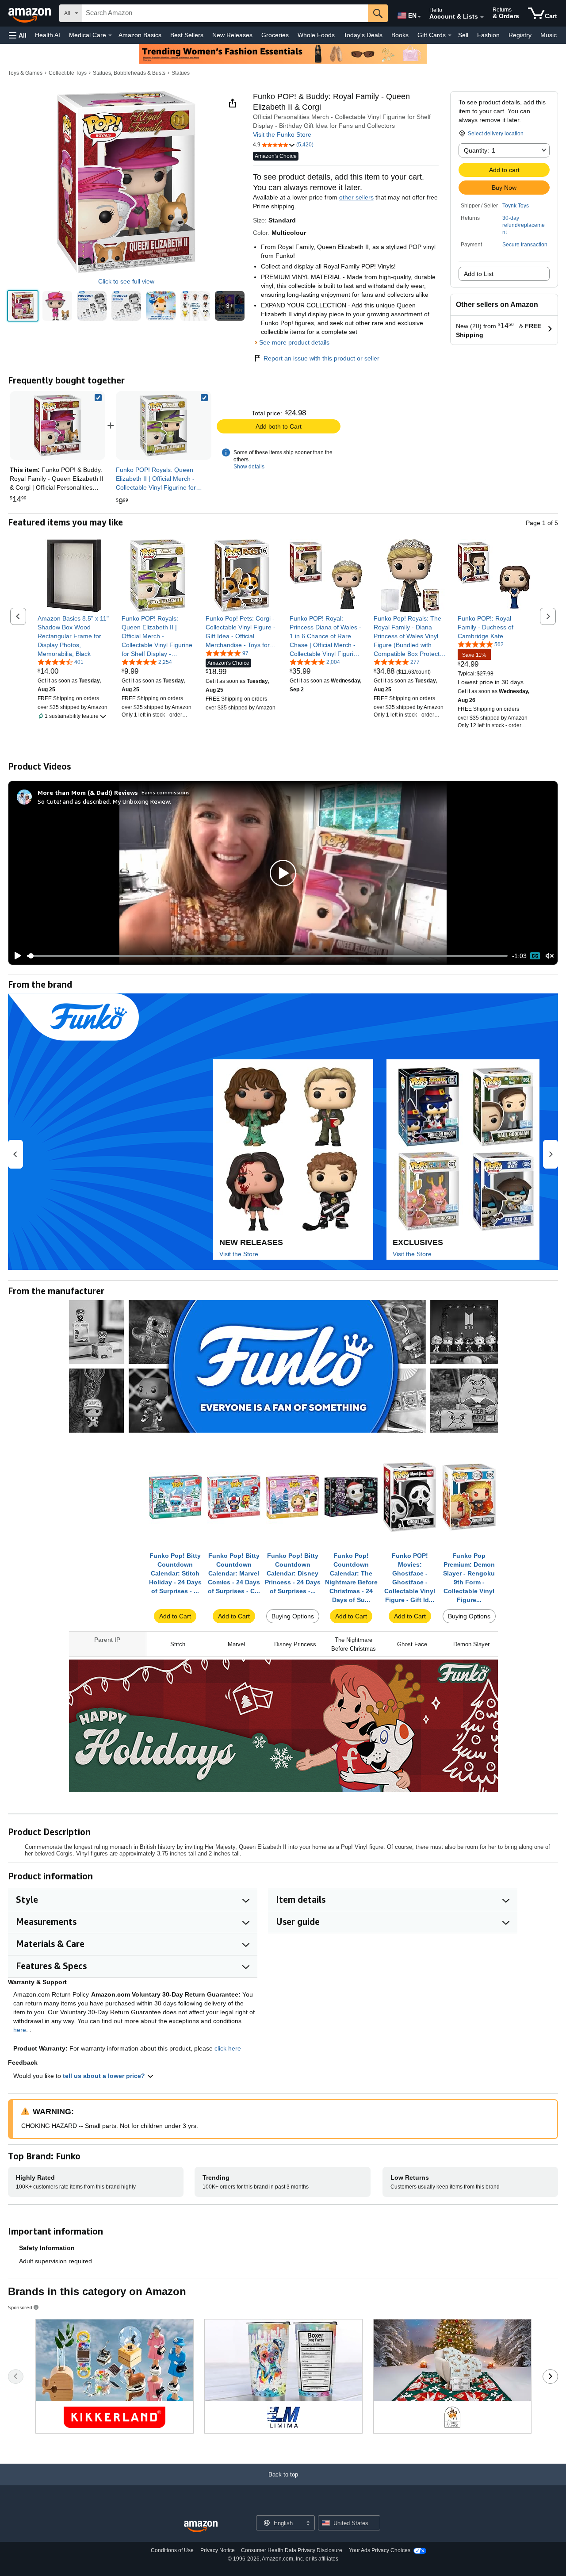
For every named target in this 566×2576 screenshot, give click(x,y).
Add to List (479, 274)
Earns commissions (166, 792)
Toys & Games (25, 73)
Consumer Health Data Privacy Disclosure (292, 2550)
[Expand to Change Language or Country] (419, 17)
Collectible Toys (68, 73)
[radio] (23, 306)
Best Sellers (187, 35)
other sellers (356, 197)
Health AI (48, 35)
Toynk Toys (516, 206)
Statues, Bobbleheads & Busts (129, 73)
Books (400, 35)
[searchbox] (225, 13)
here (20, 2030)
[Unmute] (550, 956)
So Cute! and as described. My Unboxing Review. (104, 801)
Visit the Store (239, 1254)
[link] (164, 425)
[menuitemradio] (535, 956)
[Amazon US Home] (201, 2527)
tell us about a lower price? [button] (105, 2076)
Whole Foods (316, 35)
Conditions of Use (172, 2550)
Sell (463, 35)
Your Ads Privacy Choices (380, 2550)
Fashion (488, 35)
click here (228, 2048)
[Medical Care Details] (110, 35)
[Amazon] (31, 13)
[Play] (15, 956)
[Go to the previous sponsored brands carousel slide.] (16, 2377)
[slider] (267, 956)
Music (549, 35)
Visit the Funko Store (282, 134)
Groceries (275, 35)
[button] (18, 35)
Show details (249, 467)
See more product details (294, 342)
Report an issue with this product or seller (321, 358)
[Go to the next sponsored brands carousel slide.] (550, 2377)
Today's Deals (363, 35)
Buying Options (293, 1616)
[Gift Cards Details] (450, 35)
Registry (520, 35)
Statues (181, 73)
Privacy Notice (218, 2550)
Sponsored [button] (20, 2307)
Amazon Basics (140, 35)
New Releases (232, 35)
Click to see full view (126, 281)
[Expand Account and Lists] (482, 17)
